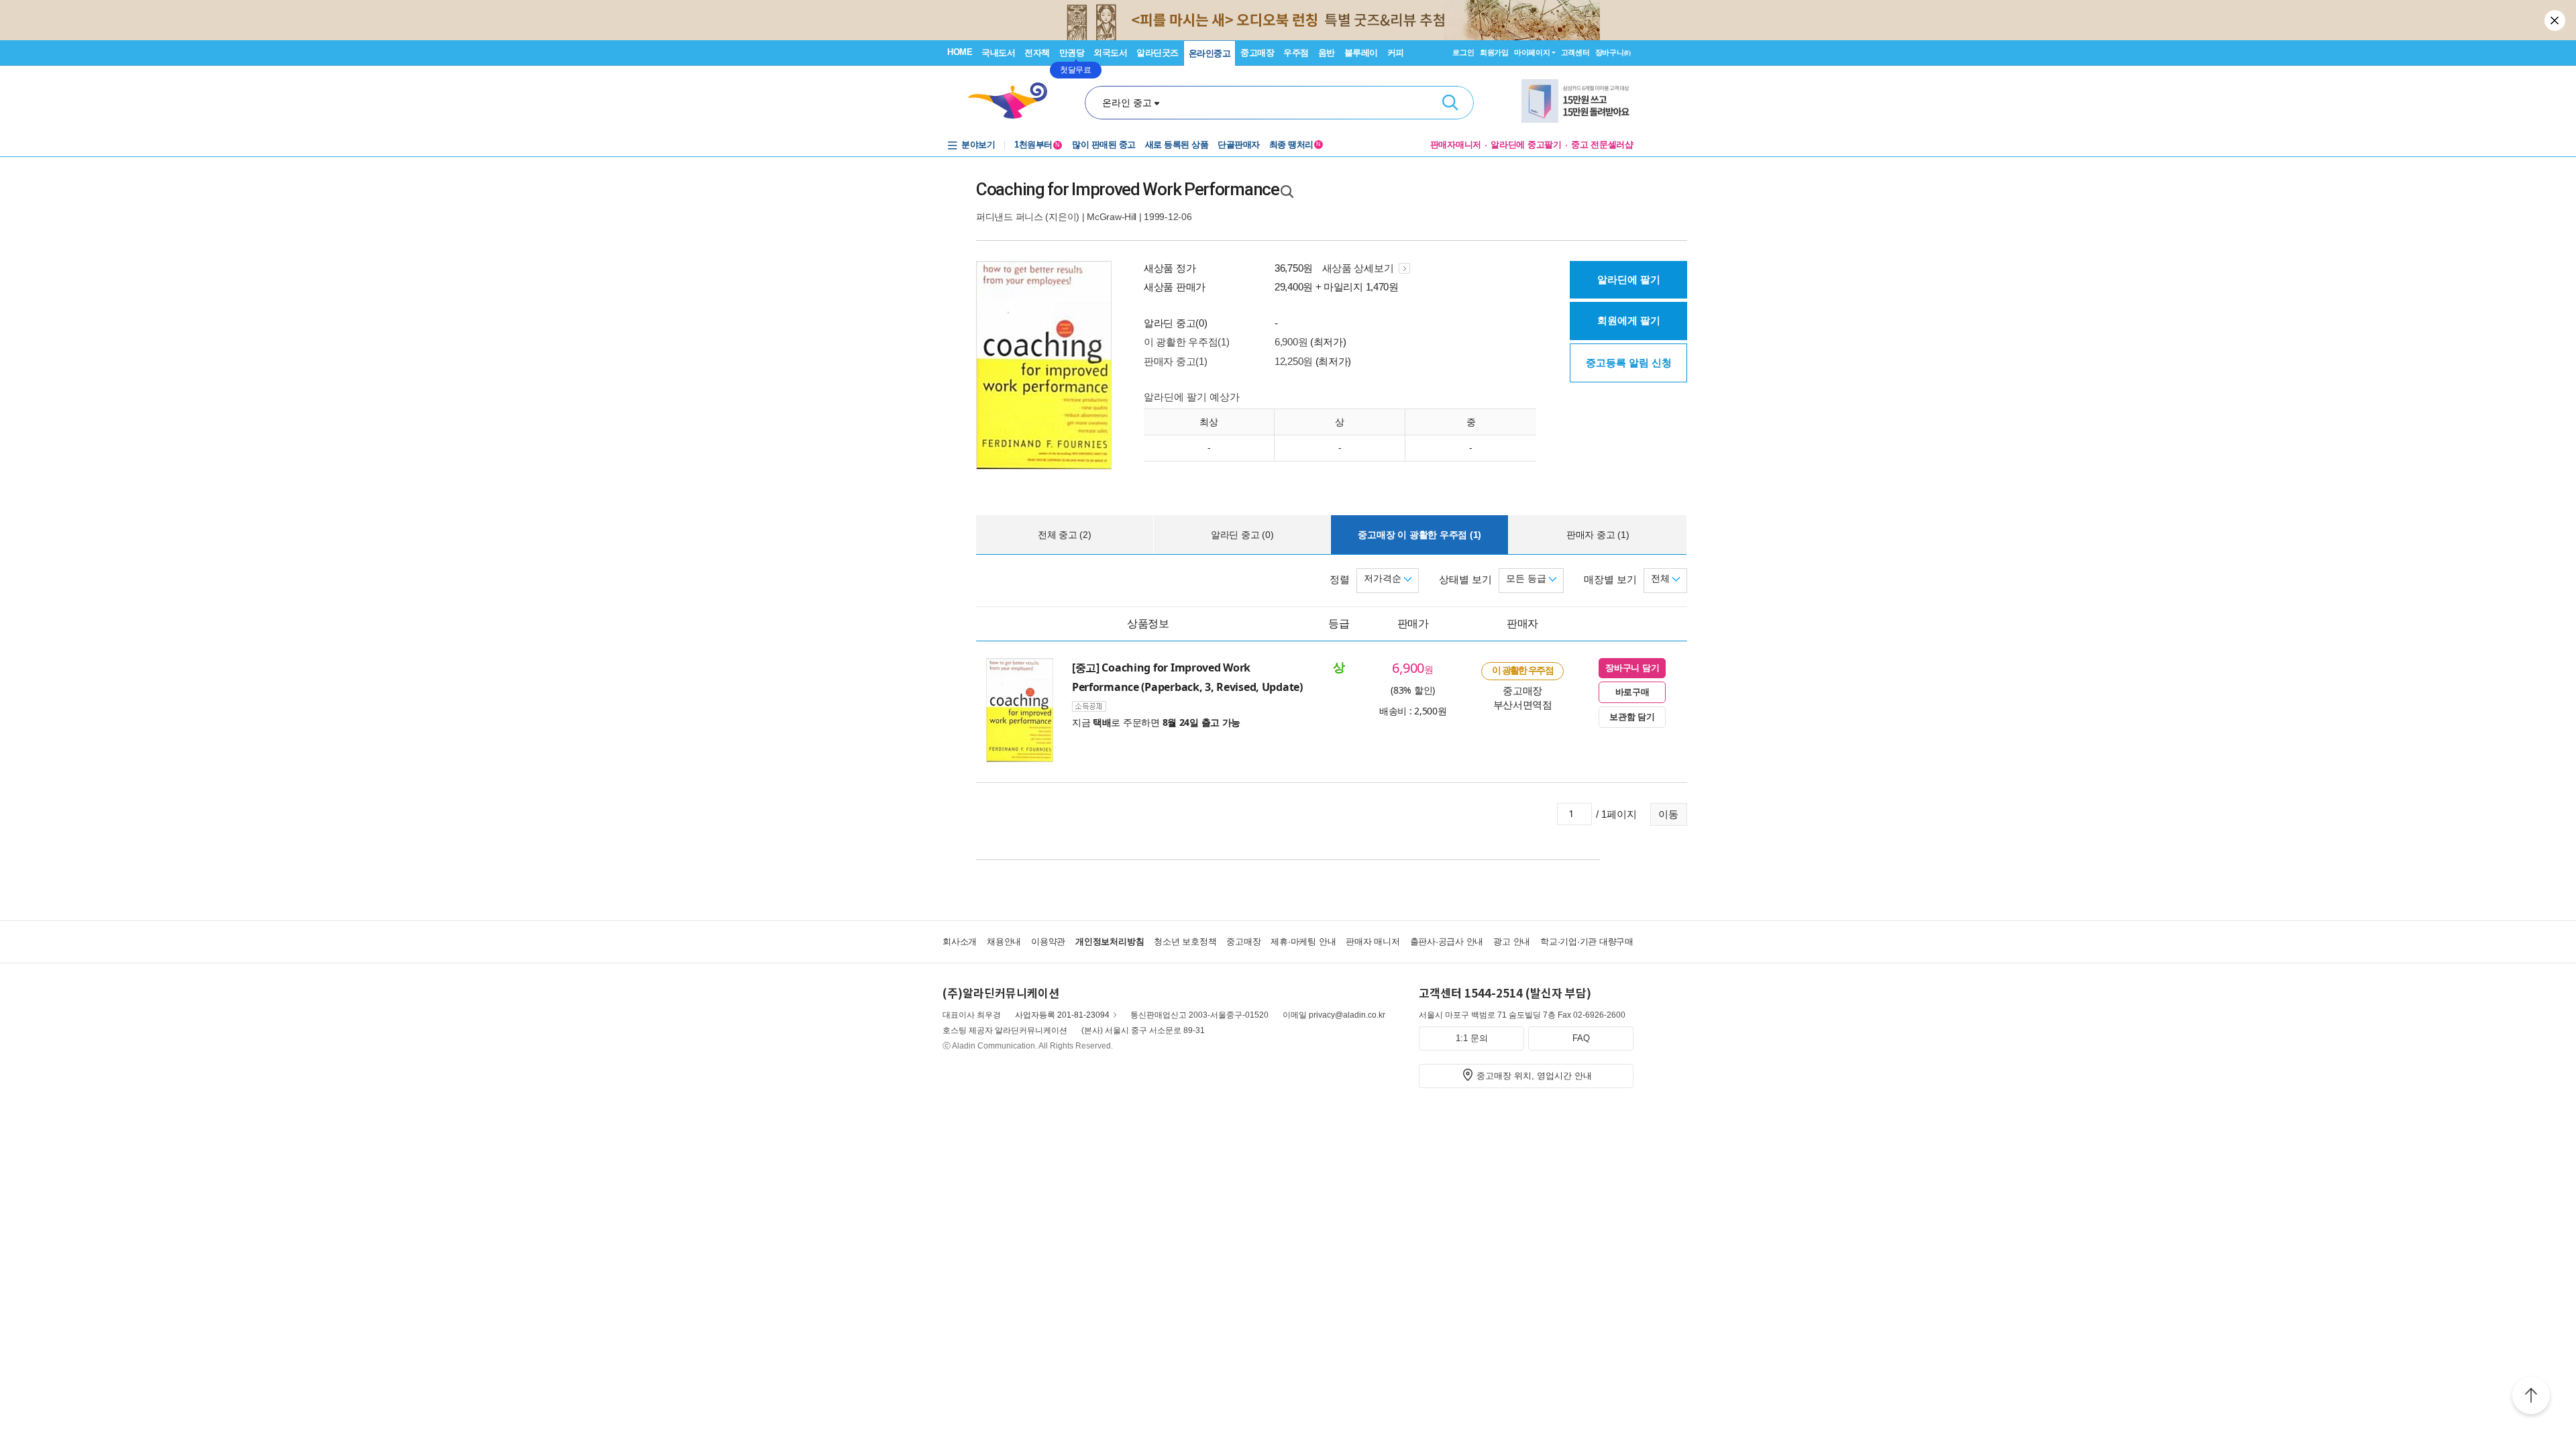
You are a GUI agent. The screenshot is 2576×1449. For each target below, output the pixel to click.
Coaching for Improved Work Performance (1128, 189)
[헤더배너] (1577, 101)
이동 (1668, 814)
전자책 (1037, 53)
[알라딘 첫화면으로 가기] (1014, 101)
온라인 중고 (1127, 103)
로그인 (1463, 52)
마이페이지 (1532, 52)
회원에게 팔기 (1629, 320)
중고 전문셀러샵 (1602, 145)
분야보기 (978, 145)
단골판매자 (1239, 145)
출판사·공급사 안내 (1447, 942)
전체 (1662, 578)
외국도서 (1110, 53)
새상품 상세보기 (1359, 268)
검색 (1450, 103)
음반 (1327, 53)
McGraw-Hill (1112, 217)
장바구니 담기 (1632, 668)
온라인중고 (1210, 53)
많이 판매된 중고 (1104, 145)
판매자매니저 (1456, 145)
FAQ (1581, 1038)
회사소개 (960, 942)
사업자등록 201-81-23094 (1062, 1015)
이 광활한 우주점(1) (1186, 342)
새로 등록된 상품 (1177, 145)
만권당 (1072, 53)
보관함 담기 (1632, 717)
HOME (960, 52)
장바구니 (1613, 52)
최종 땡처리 (1295, 145)
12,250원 (1294, 361)
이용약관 (1048, 942)
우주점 (1296, 53)
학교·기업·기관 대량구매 (1587, 942)
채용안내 (1004, 942)
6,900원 (1291, 342)
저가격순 (1384, 578)
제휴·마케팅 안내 (1303, 942)
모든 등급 (1527, 578)
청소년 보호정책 (1185, 942)
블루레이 (1361, 53)
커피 (1396, 53)
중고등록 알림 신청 (1629, 363)
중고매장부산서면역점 (1523, 697)
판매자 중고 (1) (1598, 535)
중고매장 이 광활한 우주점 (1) (1419, 535)
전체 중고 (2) (1065, 535)
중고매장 (1257, 53)
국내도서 (998, 53)
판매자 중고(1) (1175, 361)
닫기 (2556, 20)
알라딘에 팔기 (1629, 279)
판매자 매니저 (1373, 942)
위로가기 (2531, 1397)
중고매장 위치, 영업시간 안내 (1534, 1076)
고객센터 (1575, 52)
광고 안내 (1512, 942)
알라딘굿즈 (1158, 53)
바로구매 (1632, 692)
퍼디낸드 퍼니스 (1010, 217)
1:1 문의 (1472, 1038)
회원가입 (1494, 52)
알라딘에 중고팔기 (1526, 145)
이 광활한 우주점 (1522, 670)
